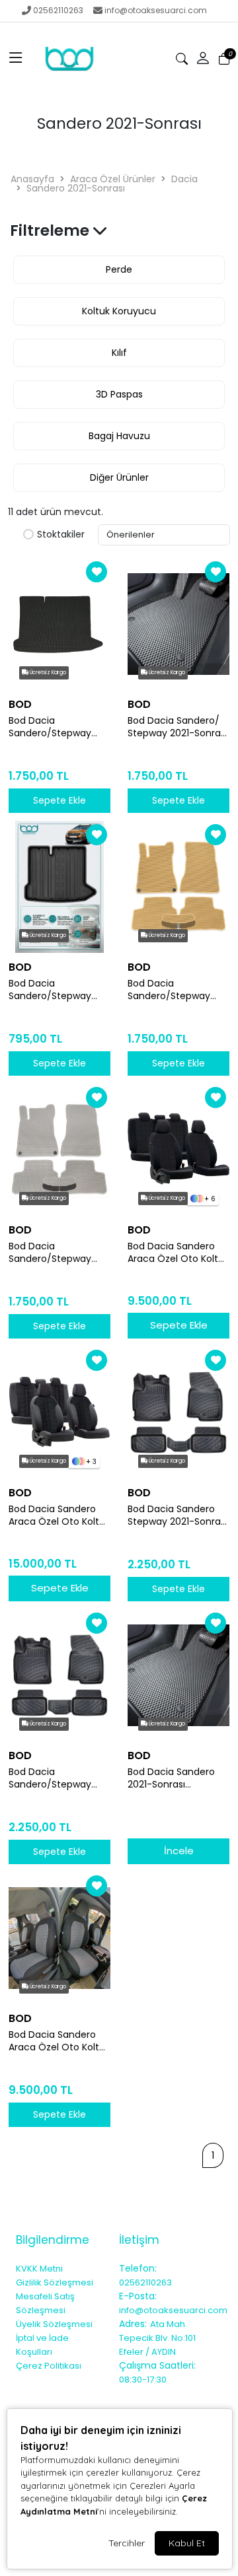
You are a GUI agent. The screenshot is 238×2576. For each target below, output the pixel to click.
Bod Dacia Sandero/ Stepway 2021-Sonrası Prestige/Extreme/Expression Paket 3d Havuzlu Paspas (178, 727)
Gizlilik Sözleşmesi (55, 2282)
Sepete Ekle (179, 1325)
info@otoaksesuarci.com (156, 10)
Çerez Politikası (49, 2366)
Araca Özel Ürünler (113, 179)
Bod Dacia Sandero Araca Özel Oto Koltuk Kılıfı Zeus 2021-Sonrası (59, 1515)
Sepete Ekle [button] (59, 800)
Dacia (184, 179)
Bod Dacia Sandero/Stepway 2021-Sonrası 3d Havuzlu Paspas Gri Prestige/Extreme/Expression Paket (59, 1253)
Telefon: (138, 2268)
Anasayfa (32, 179)
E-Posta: (138, 2296)
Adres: (133, 2324)
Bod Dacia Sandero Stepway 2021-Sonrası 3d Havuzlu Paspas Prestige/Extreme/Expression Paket (178, 1515)
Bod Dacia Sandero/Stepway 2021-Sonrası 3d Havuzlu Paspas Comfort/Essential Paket (51, 1778)
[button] (16, 59)
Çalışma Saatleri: (157, 2365)
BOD (20, 704)
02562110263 (58, 10)
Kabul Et (187, 2543)
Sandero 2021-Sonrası (76, 188)
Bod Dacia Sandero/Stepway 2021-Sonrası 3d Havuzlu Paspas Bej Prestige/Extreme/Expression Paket (178, 990)
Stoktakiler (61, 535)
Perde (119, 269)
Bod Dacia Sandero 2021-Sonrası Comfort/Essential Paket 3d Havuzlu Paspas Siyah (171, 1778)
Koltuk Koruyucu (119, 311)
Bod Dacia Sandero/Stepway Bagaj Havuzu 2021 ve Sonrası (57, 727)
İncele (179, 1851)
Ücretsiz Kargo (47, 673)
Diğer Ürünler (119, 477)
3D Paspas (119, 394)
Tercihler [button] (127, 2543)
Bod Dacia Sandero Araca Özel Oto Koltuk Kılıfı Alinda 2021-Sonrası (178, 1253)
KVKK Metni (39, 2269)
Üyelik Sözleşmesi (54, 2324)
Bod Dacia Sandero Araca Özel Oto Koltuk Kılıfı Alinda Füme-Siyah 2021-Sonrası (59, 2041)
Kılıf (119, 353)
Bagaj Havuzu (119, 436)
